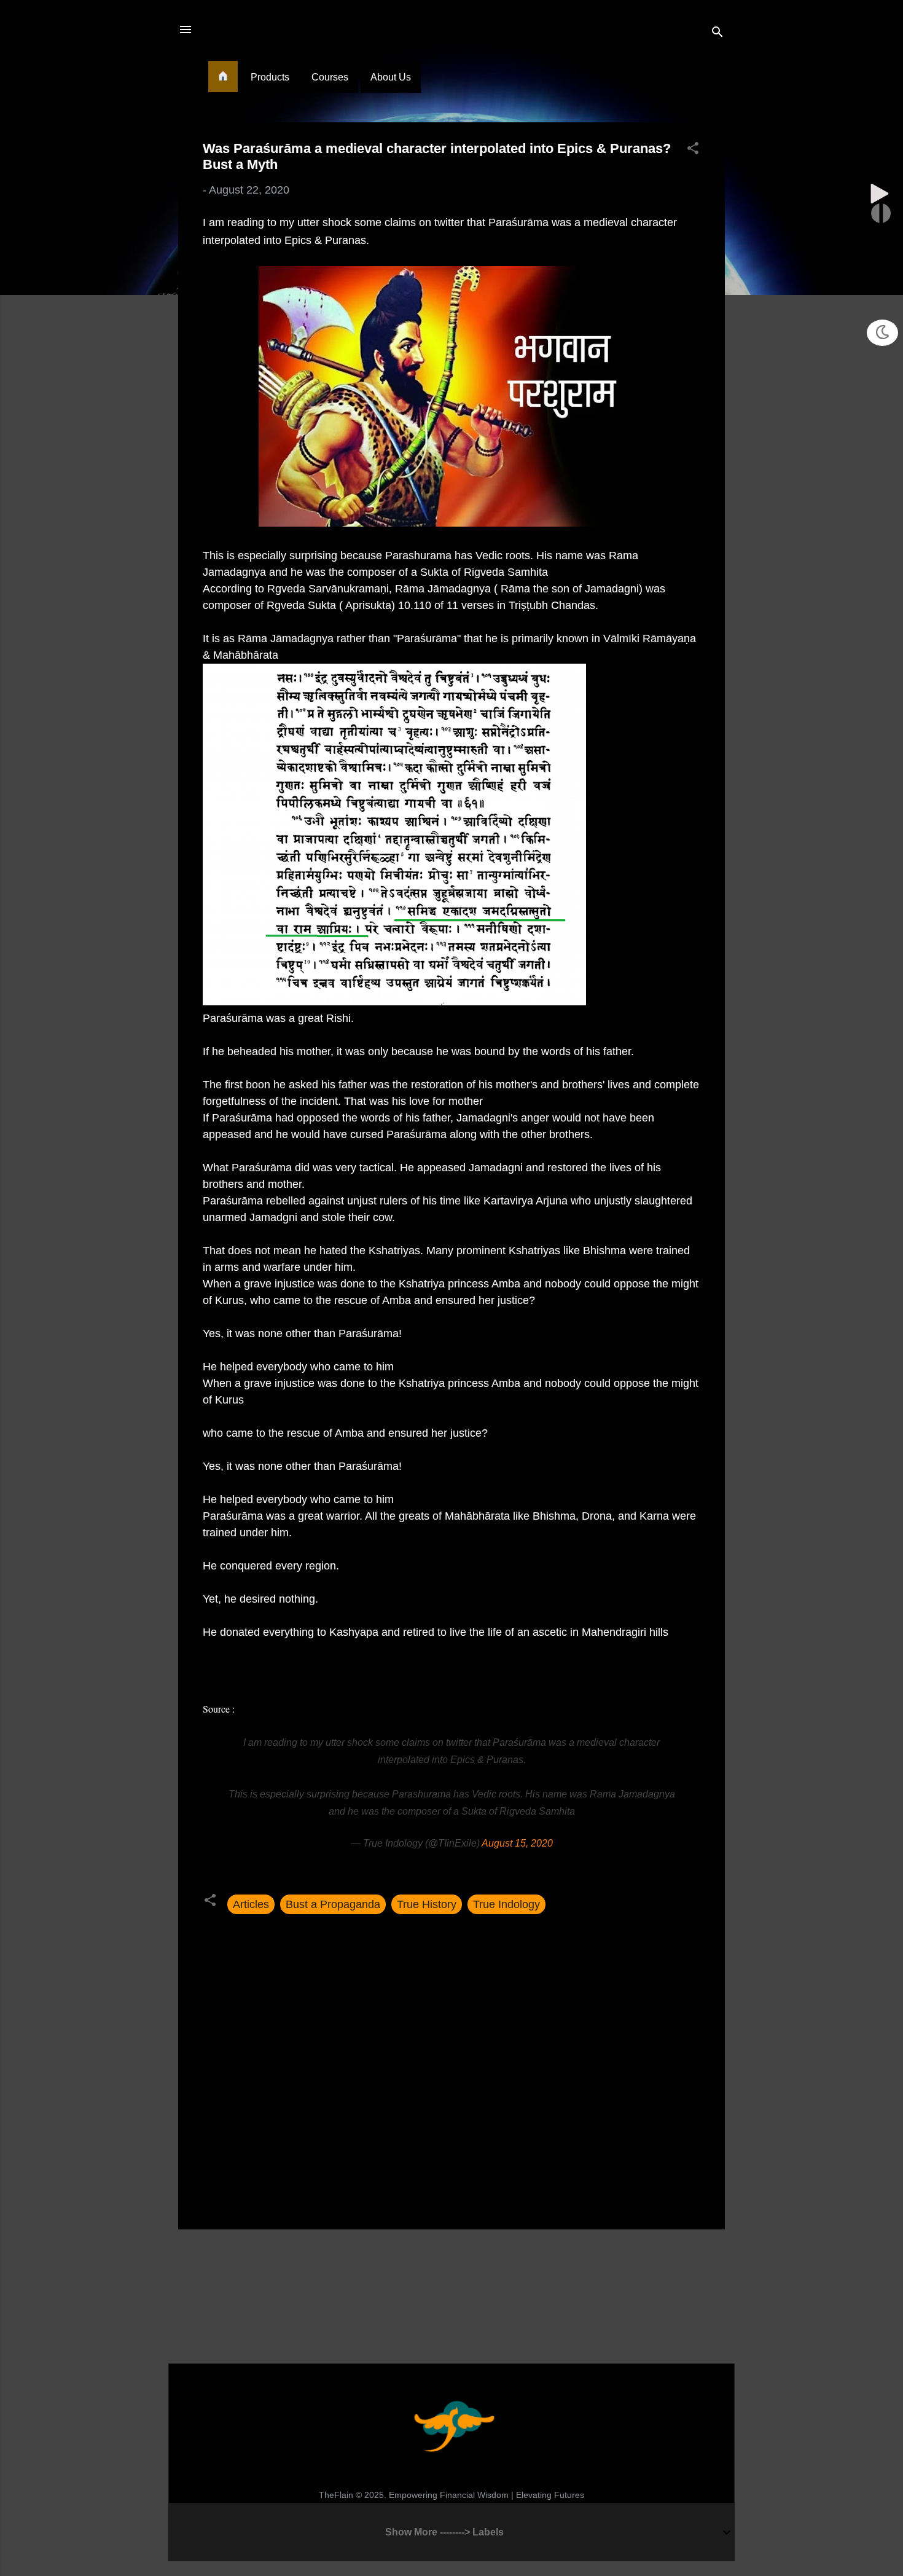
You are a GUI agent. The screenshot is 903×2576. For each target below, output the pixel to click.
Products (270, 77)
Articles (251, 1904)
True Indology (506, 1904)
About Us (391, 77)
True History (427, 1904)
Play (880, 194)
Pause (881, 213)
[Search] (717, 33)
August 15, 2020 (517, 1843)
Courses (330, 77)
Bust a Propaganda (333, 1904)
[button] (693, 150)
